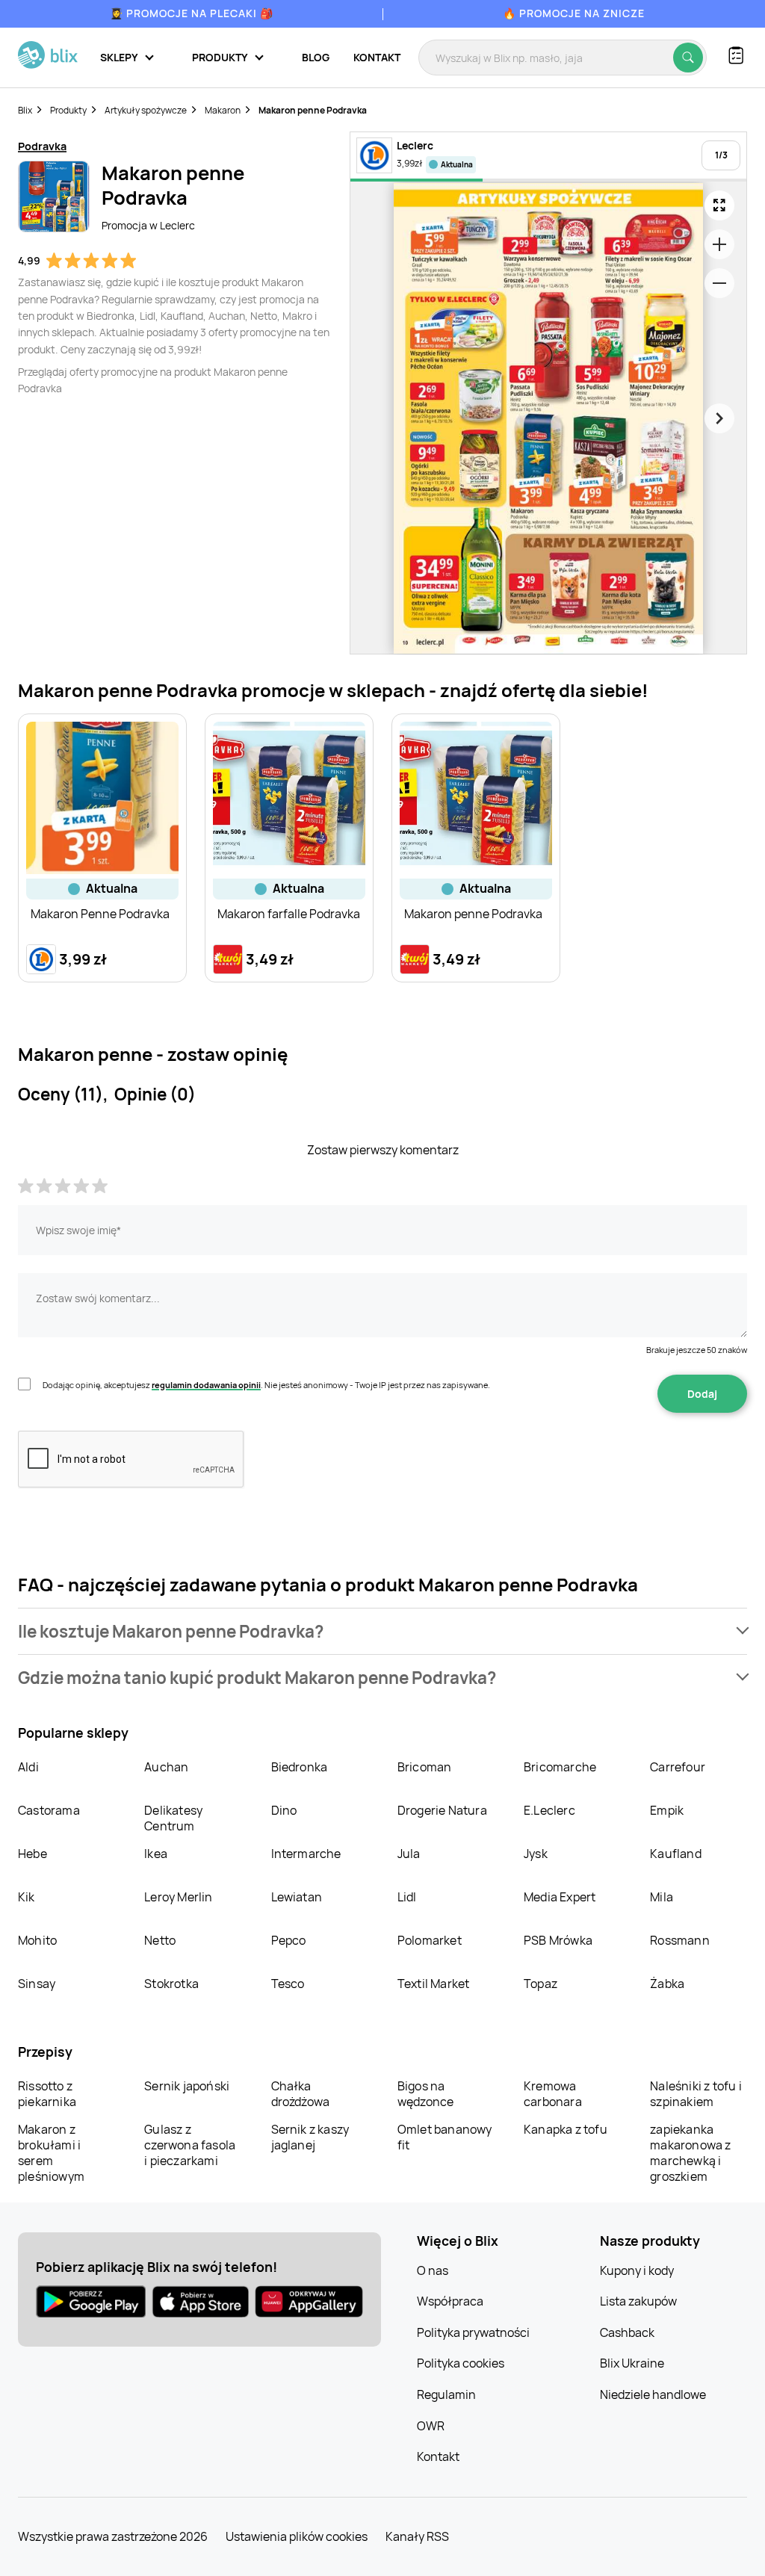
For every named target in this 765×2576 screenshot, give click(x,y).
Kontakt (377, 57)
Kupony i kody (637, 2270)
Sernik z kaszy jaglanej (310, 2137)
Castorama (49, 1810)
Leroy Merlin (178, 1897)
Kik (27, 1897)
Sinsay (37, 1984)
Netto (160, 1940)
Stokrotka (171, 1984)
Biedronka (300, 1767)
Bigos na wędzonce (426, 2094)
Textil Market (434, 1984)
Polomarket (430, 1940)
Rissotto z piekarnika (47, 2094)
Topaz (541, 1984)
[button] (382, 1631)
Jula (409, 1854)
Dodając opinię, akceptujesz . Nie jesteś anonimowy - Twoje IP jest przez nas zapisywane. (266, 1385)
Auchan (166, 1767)
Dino (284, 1810)
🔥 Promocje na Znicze (574, 13)
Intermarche (306, 1854)
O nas (433, 2270)
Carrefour (678, 1767)
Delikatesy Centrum (173, 1818)
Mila (662, 1897)
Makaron (223, 110)
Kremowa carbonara (553, 2094)
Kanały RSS (417, 2536)
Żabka (667, 1984)
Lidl (407, 1897)
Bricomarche (560, 1767)
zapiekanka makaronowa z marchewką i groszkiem (690, 2153)
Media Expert (560, 1897)
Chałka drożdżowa (301, 2094)
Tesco (288, 1984)
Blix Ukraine (632, 2363)
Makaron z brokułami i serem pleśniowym (51, 2153)
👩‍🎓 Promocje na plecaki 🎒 (192, 13)
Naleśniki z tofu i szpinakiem (696, 2094)
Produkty (68, 110)
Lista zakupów (638, 2301)
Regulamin (446, 2394)
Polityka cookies (461, 2363)
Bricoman (425, 1767)
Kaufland (676, 1854)
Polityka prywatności (473, 2332)
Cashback (627, 2332)
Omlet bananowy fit (445, 2137)
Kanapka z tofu (566, 2129)
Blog (316, 57)
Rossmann (680, 1940)
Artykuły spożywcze (146, 110)
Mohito (37, 1940)
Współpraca (450, 2301)
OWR (431, 2426)
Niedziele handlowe (653, 2394)
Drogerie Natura (442, 1810)
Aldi (28, 1767)
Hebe (32, 1854)
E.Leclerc (549, 1810)
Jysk (536, 1854)
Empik (667, 1810)
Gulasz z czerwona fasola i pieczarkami (190, 2145)
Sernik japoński (187, 2086)
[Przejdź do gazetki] (719, 205)
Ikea (156, 1854)
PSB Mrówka (558, 1940)
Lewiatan (297, 1897)
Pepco (289, 1940)
